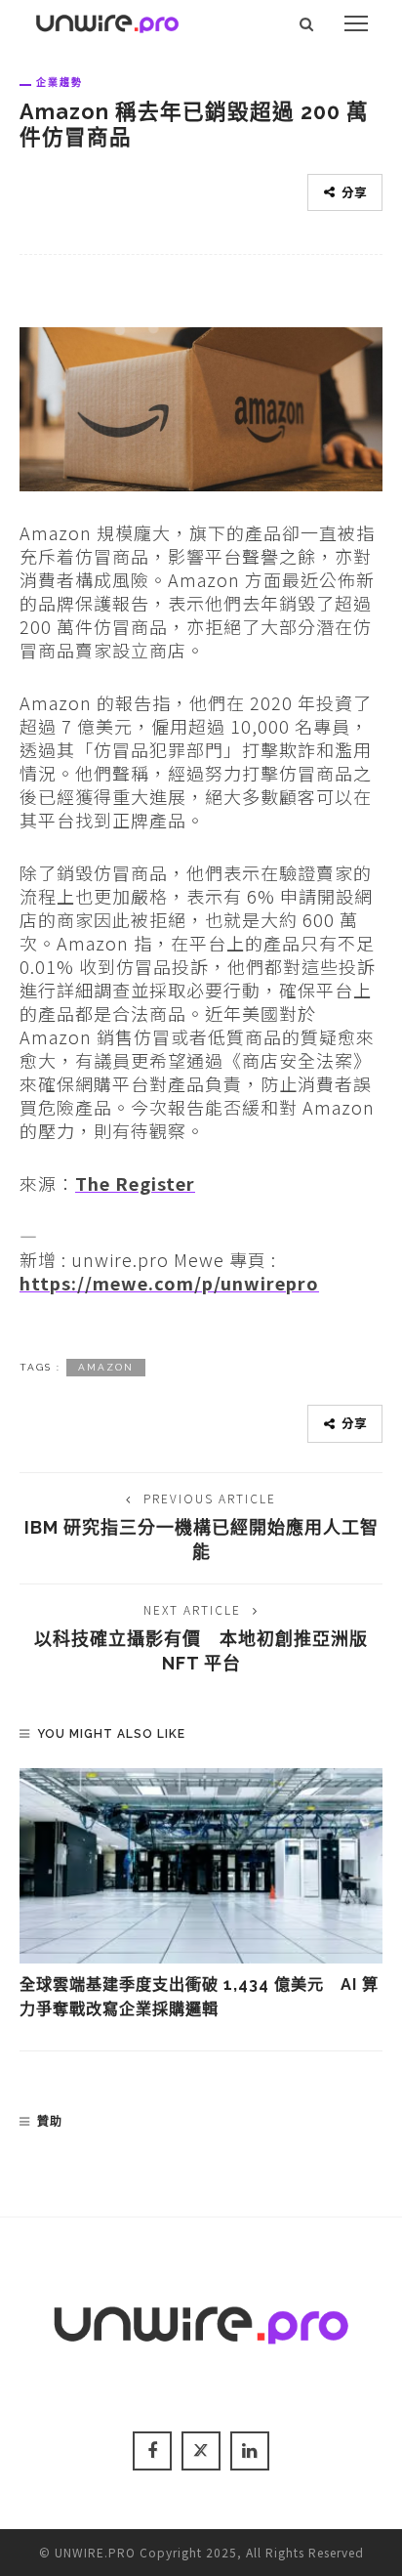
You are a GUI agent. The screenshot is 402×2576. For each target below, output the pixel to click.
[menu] (356, 23)
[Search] (307, 23)
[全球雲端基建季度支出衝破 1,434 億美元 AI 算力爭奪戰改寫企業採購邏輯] (201, 1866)
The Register (135, 1183)
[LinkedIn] (250, 2451)
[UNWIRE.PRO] (107, 21)
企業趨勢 (60, 82)
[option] (201, 1895)
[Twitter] (201, 2451)
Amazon (106, 1367)
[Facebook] (152, 2451)
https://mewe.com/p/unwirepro (169, 1283)
